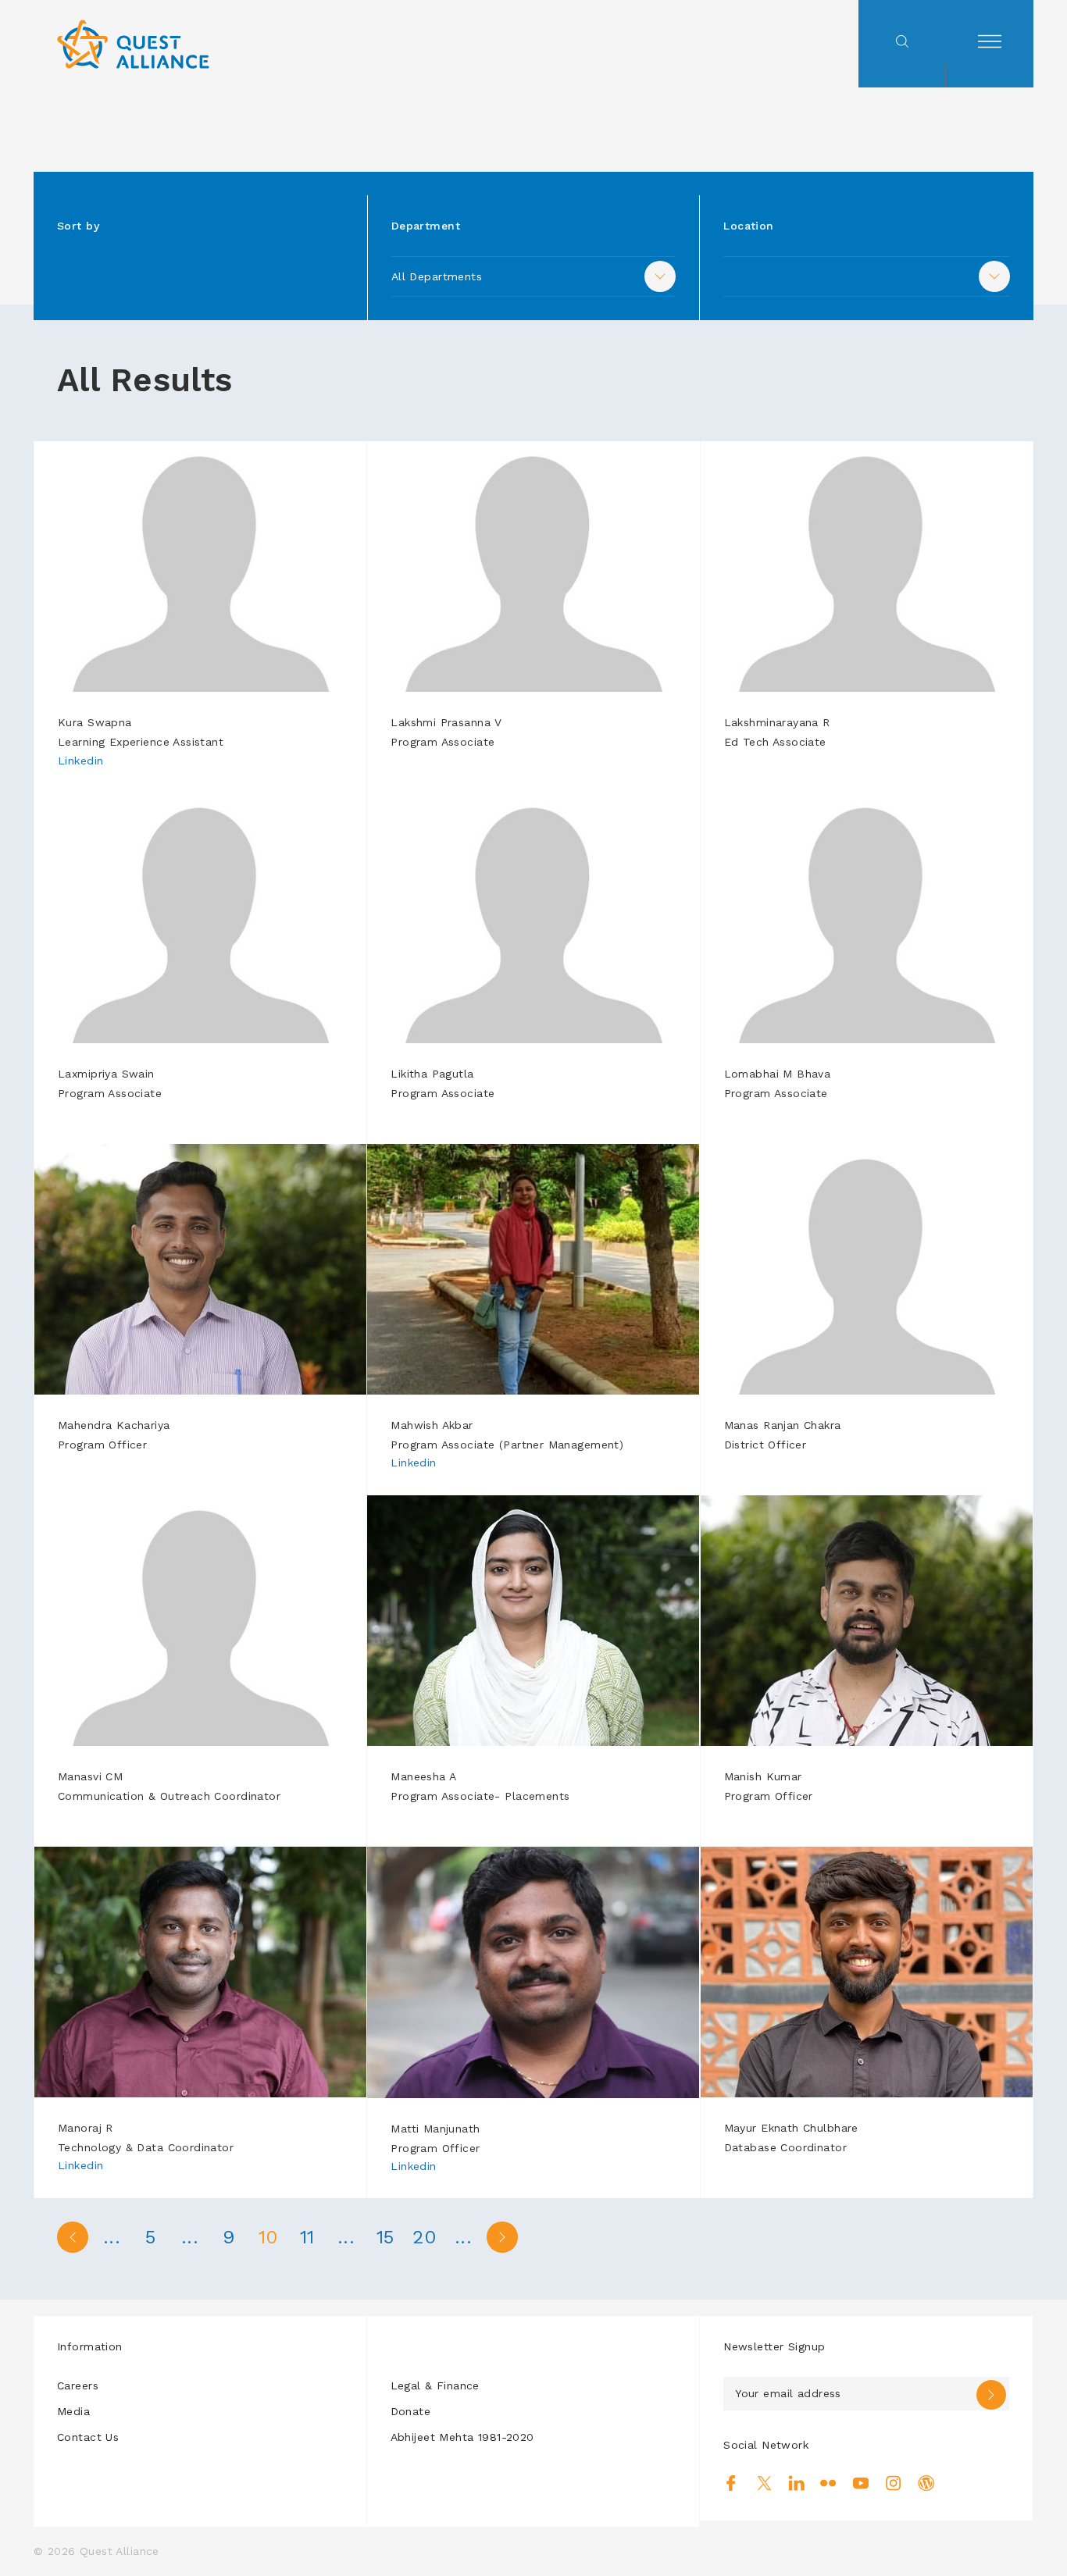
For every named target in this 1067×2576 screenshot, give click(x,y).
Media (73, 2411)
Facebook (732, 2483)
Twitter (764, 2483)
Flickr (828, 2483)
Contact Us (88, 2437)
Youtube (861, 2483)
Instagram (893, 2483)
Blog (926, 2483)
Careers (78, 2385)
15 (385, 2237)
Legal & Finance (435, 2385)
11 (307, 2237)
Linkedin (80, 761)
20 (425, 2237)
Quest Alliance (120, 2551)
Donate (411, 2411)
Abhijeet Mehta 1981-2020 (462, 2437)
